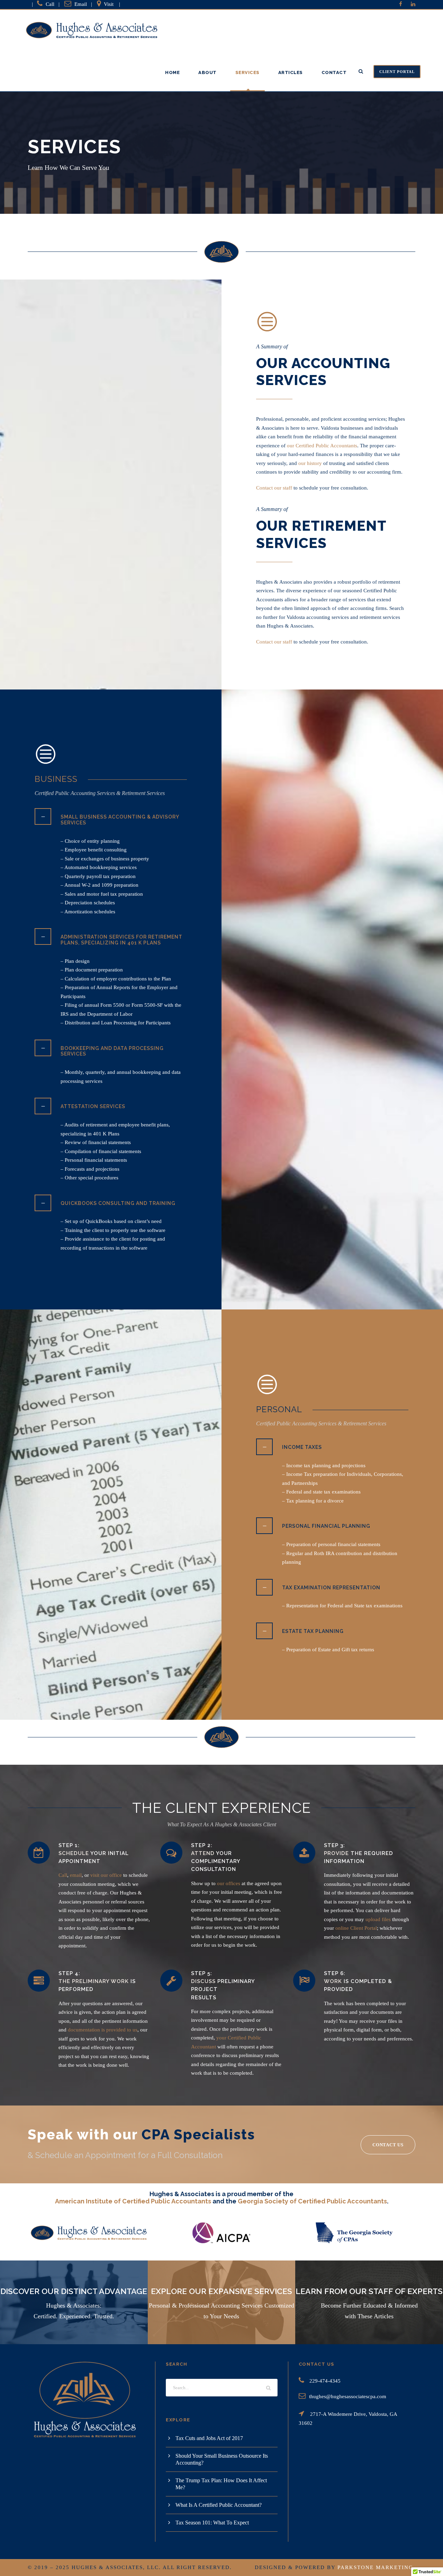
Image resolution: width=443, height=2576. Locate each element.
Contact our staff (274, 488)
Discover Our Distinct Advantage (74, 2291)
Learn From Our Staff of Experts (369, 2291)
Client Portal (397, 72)
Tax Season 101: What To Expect (212, 2523)
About (207, 72)
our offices (229, 1883)
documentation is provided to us (103, 2030)
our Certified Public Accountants (322, 446)
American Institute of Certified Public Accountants (133, 2201)
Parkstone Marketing (375, 2567)
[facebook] (401, 4)
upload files (378, 1919)
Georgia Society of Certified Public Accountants (312, 2201)
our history (310, 463)
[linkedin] (413, 4)
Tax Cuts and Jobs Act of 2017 (209, 2438)
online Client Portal (356, 1928)
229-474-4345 (325, 2381)
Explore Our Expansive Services (221, 2291)
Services (247, 72)
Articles (291, 72)
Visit (109, 4)
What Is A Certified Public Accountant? (219, 2505)
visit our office (106, 1875)
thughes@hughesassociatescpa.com (348, 2396)
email (76, 1875)
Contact (334, 72)
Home (172, 72)
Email (81, 4)
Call (50, 4)
